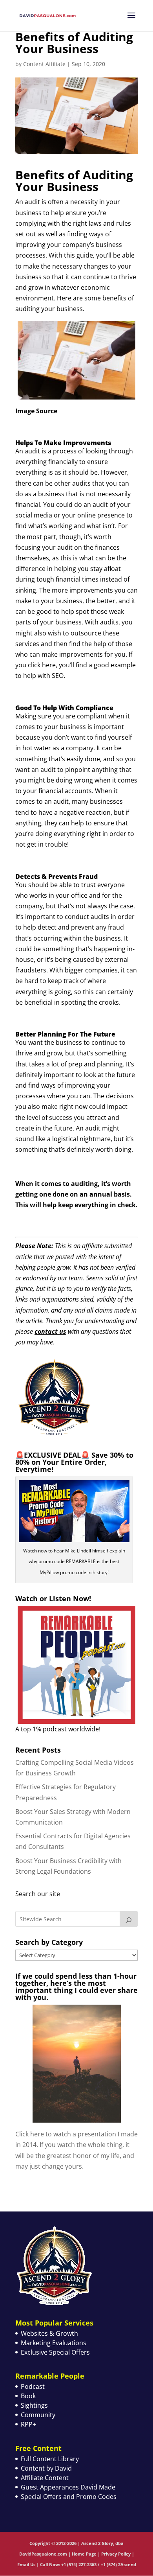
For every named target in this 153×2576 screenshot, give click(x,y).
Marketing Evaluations (54, 2343)
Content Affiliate (44, 64)
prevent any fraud (97, 927)
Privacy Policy (116, 2554)
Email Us (26, 2564)
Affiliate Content (45, 2478)
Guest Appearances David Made (68, 2487)
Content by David (46, 2468)
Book (28, 2396)
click (34, 665)
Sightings (34, 2405)
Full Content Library (50, 2459)
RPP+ (28, 2424)
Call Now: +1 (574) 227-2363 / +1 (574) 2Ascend (88, 2564)
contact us (50, 1331)
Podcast (33, 2386)
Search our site (38, 1894)
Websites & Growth (49, 2333)
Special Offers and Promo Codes (69, 2497)
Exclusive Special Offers (55, 2352)
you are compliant (80, 716)
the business (63, 1042)
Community (38, 2415)
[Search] (129, 1919)
